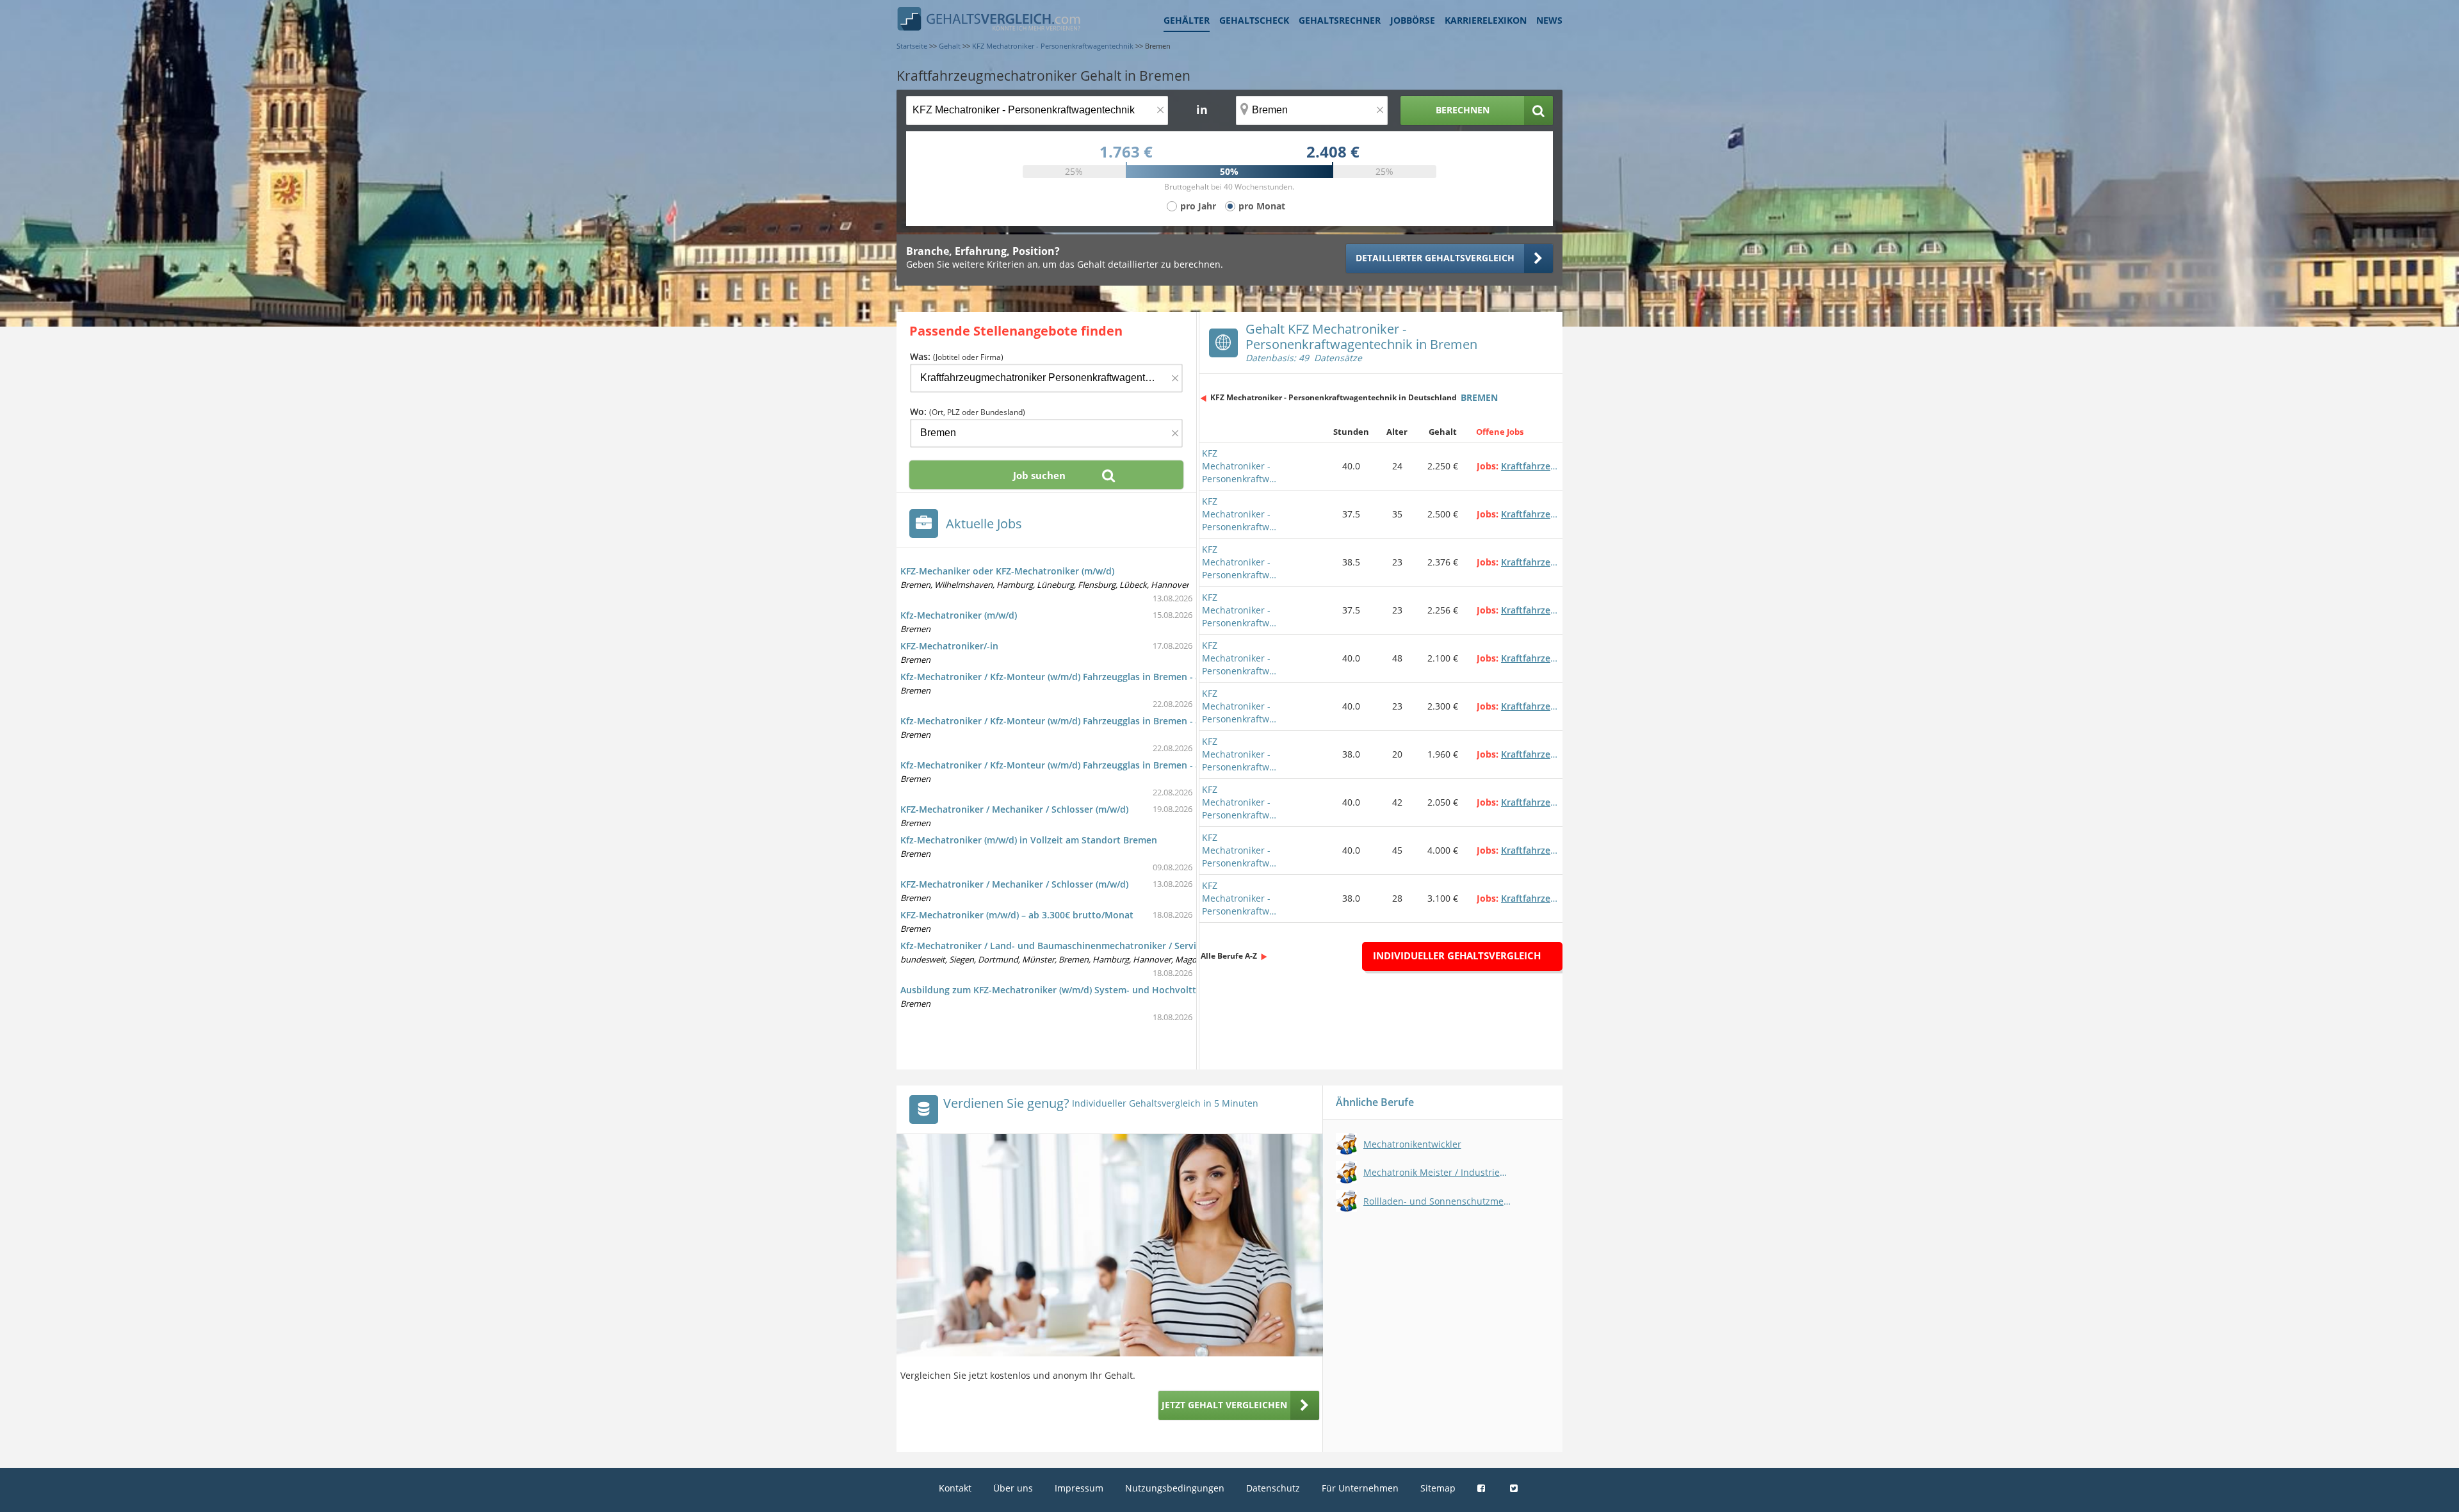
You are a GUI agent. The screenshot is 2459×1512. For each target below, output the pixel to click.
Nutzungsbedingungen (1175, 1488)
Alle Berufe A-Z (1229, 956)
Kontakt (955, 1488)
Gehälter (1187, 20)
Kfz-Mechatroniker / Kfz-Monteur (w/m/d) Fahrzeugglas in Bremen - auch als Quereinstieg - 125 (1107, 765)
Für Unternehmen (1360, 1488)
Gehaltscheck (1254, 20)
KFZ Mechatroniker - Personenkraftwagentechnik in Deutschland (1334, 397)
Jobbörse (1413, 20)
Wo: (968, 411)
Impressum (1079, 1488)
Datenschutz (1273, 1488)
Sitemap (1438, 1488)
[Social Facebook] (1483, 1488)
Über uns (1013, 1488)
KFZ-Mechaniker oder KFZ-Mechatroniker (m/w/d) (1007, 571)
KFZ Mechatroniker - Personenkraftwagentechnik (1240, 466)
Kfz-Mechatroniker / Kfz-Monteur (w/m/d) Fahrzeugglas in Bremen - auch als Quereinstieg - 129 (1107, 677)
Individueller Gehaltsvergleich (1457, 955)
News (1549, 20)
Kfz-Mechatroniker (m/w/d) (959, 615)
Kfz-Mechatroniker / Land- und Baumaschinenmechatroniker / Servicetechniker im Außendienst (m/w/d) (1127, 946)
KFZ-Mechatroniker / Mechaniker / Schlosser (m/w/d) (1014, 809)
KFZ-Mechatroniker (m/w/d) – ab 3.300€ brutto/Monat (1017, 915)
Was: (957, 356)
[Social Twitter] (1515, 1488)
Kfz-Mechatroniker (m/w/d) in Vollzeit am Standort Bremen (1029, 840)
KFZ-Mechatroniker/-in (949, 646)
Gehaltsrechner (1340, 20)
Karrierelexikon (1486, 20)
